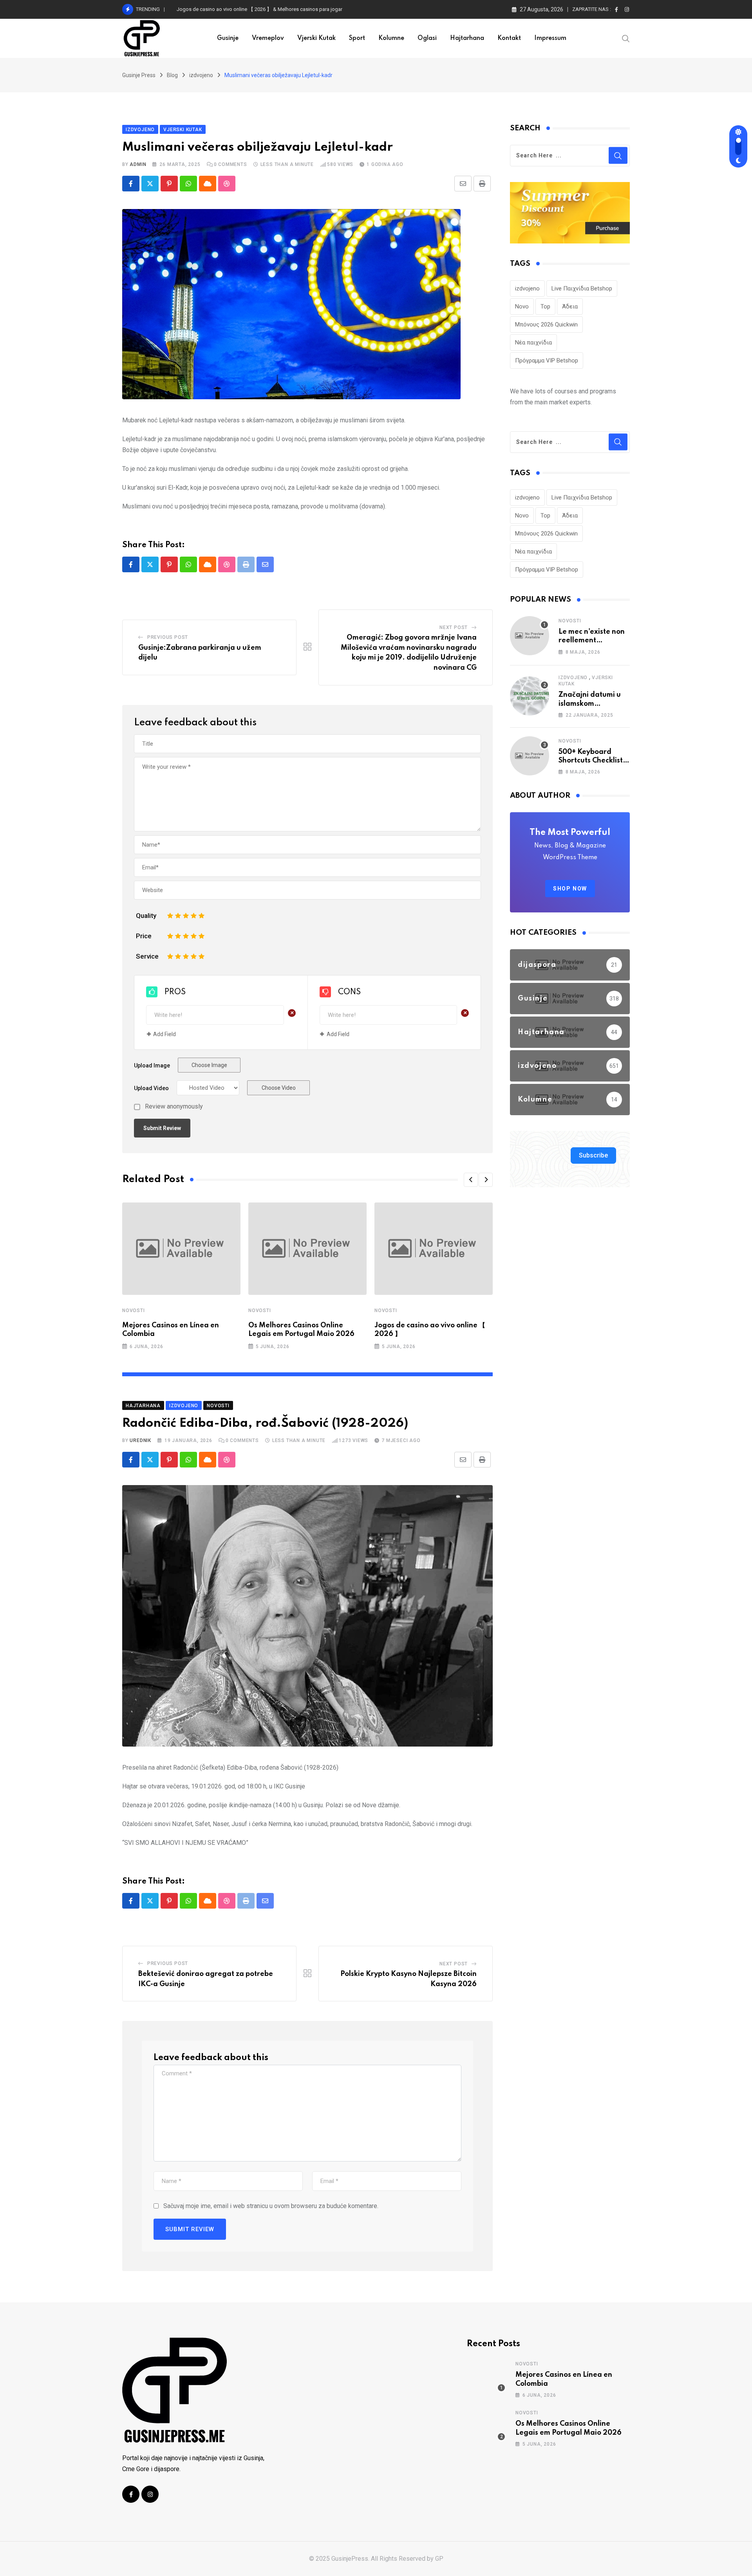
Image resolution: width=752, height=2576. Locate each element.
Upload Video (151, 1088)
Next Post (454, 627)
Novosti (134, 1311)
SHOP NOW (570, 889)
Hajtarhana (467, 38)
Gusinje (228, 38)
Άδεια (570, 306)
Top (545, 306)
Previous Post (168, 637)
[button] (471, 1180)
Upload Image (152, 1065)
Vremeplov (268, 38)
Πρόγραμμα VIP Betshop (547, 361)
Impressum (550, 38)
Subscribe (593, 1155)
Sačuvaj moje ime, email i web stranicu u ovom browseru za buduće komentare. (271, 2206)
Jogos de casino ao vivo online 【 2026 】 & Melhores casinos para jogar (259, 9)
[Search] (626, 38)
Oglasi (427, 38)
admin (138, 164)
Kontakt (509, 38)
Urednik (140, 1440)
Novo (522, 306)
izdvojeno (527, 288)
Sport (357, 38)
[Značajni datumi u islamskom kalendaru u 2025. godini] (530, 696)
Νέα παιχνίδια (533, 343)
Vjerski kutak (316, 38)
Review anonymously (174, 1107)
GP (439, 2559)
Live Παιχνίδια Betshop (582, 288)
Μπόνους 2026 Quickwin (546, 324)
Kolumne (391, 38)
